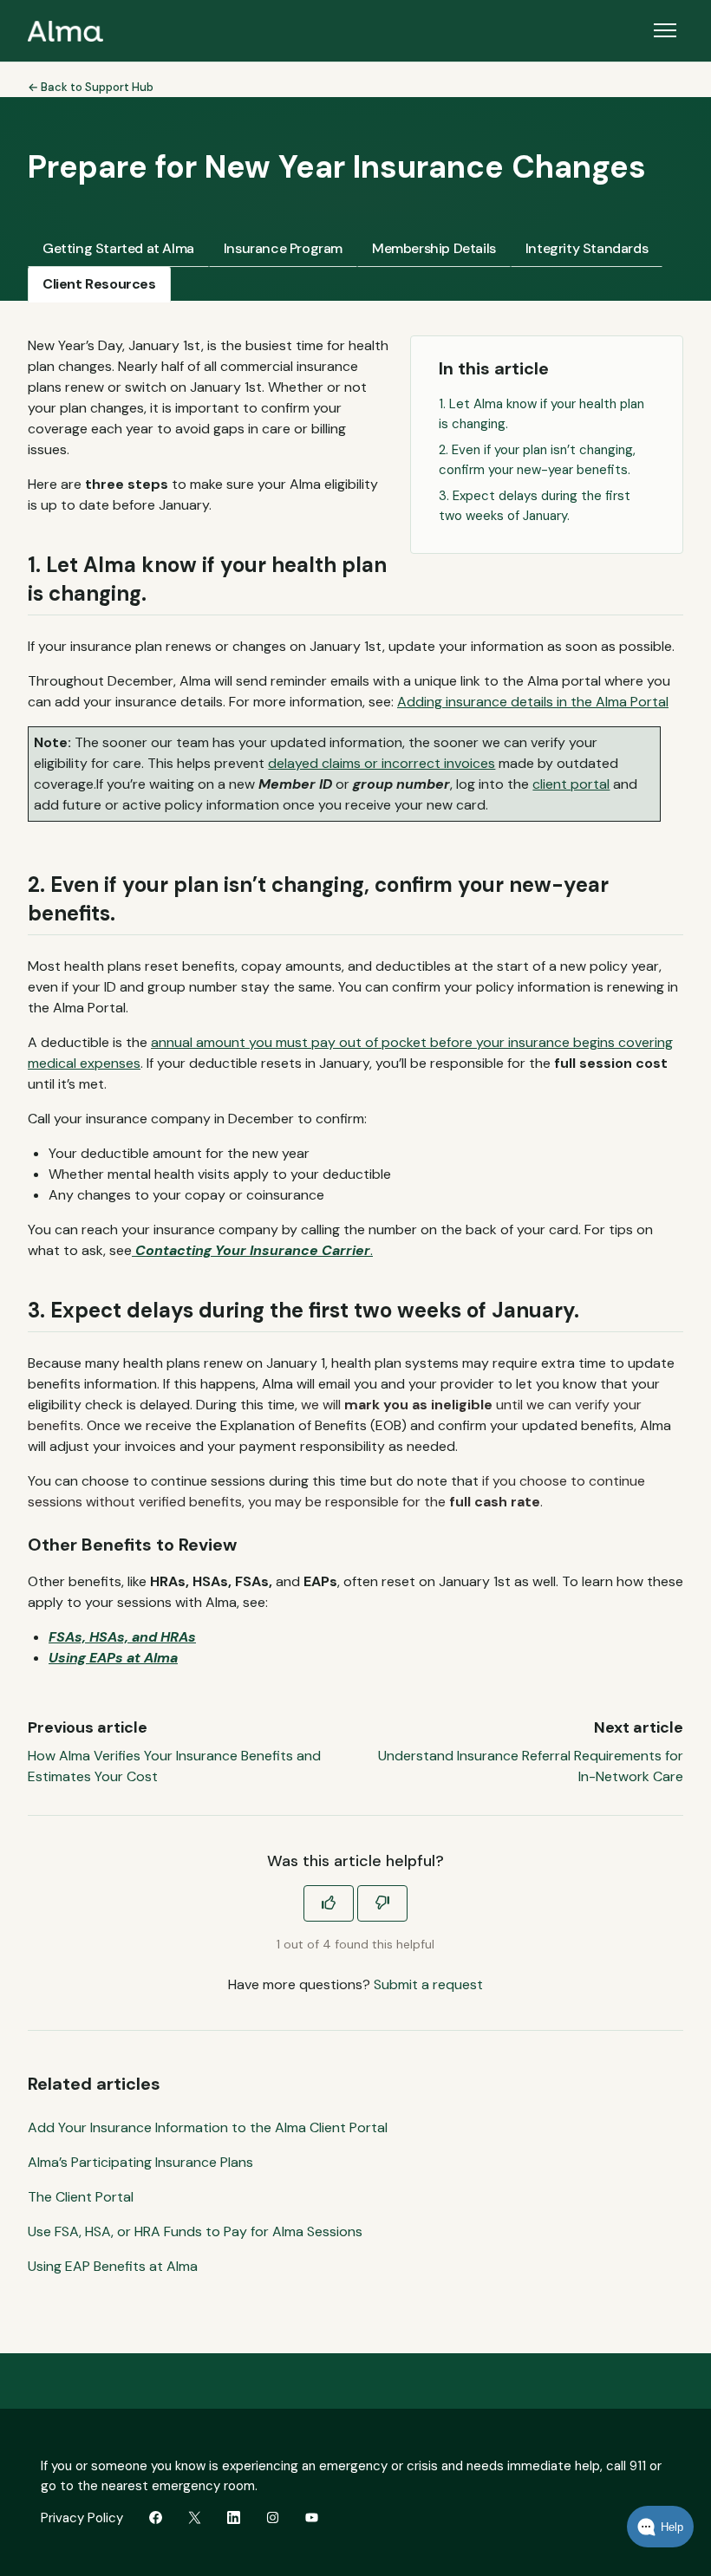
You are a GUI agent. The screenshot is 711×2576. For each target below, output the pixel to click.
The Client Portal (81, 2197)
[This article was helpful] (329, 1903)
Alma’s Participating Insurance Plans (140, 2162)
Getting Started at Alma (118, 248)
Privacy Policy (82, 2518)
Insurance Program (283, 248)
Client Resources (99, 284)
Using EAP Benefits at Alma (113, 2266)
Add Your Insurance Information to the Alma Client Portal (208, 2127)
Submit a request (428, 1984)
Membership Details (434, 248)
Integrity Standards (587, 248)
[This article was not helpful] (382, 1903)
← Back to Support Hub (91, 87)
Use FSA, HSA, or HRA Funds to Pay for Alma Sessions (195, 2231)
